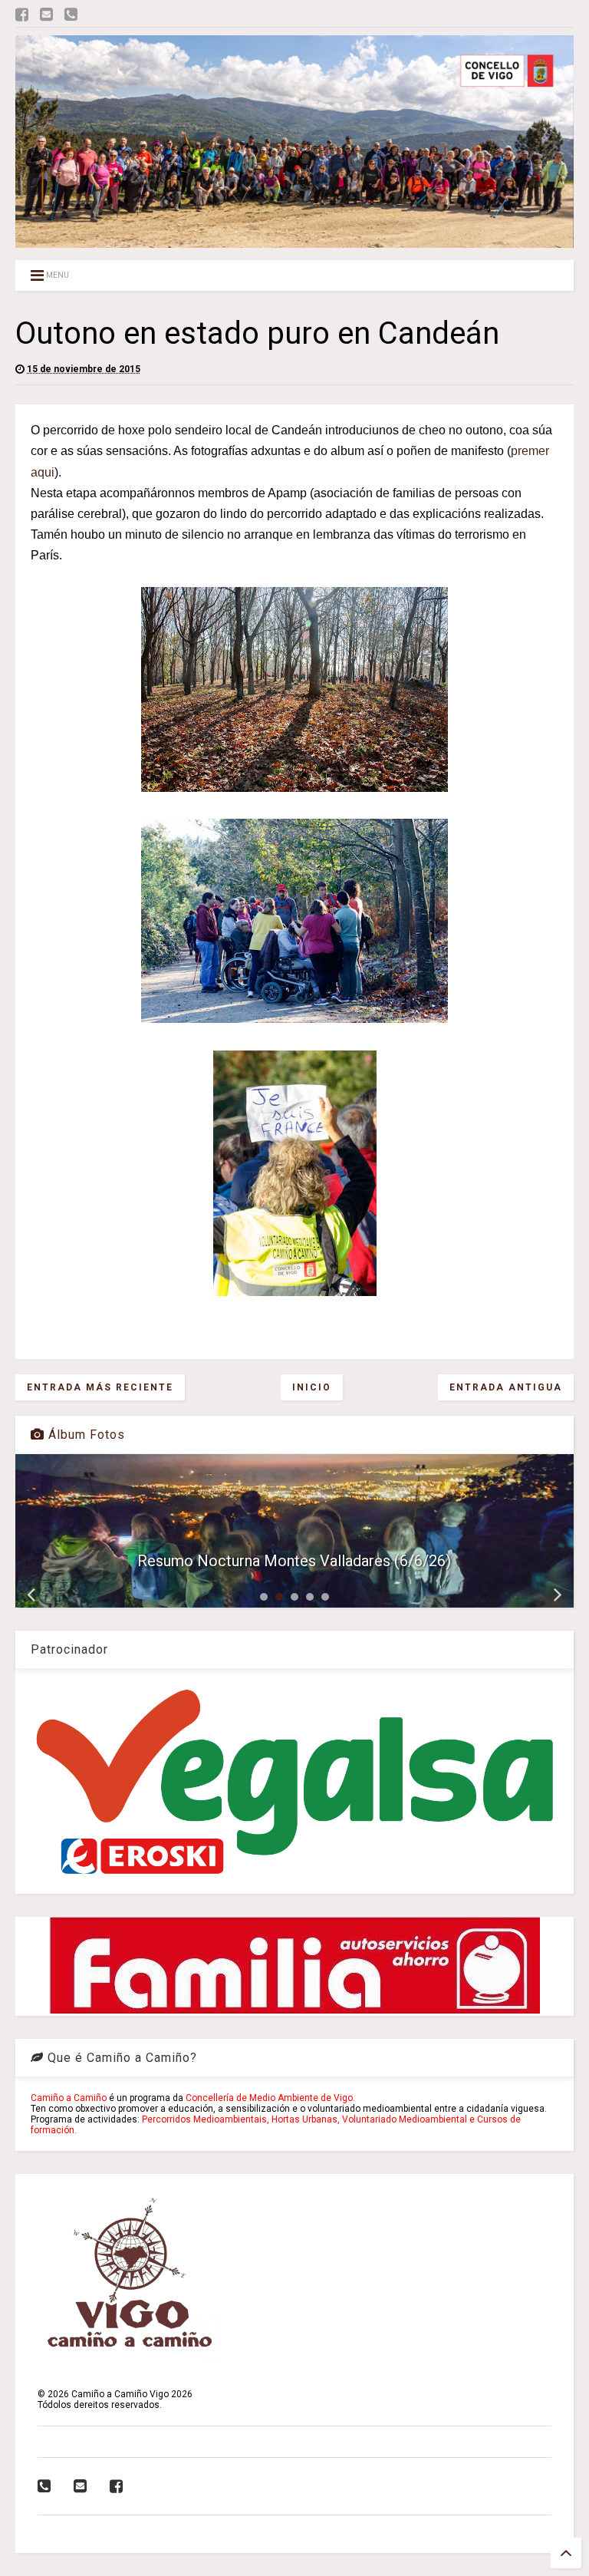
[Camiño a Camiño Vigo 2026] (294, 241)
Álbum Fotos (85, 1435)
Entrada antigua (506, 1387)
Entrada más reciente (100, 1387)
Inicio (312, 1387)
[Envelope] (46, 15)
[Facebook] (22, 15)
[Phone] (71, 15)
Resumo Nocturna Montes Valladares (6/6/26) (294, 1561)
